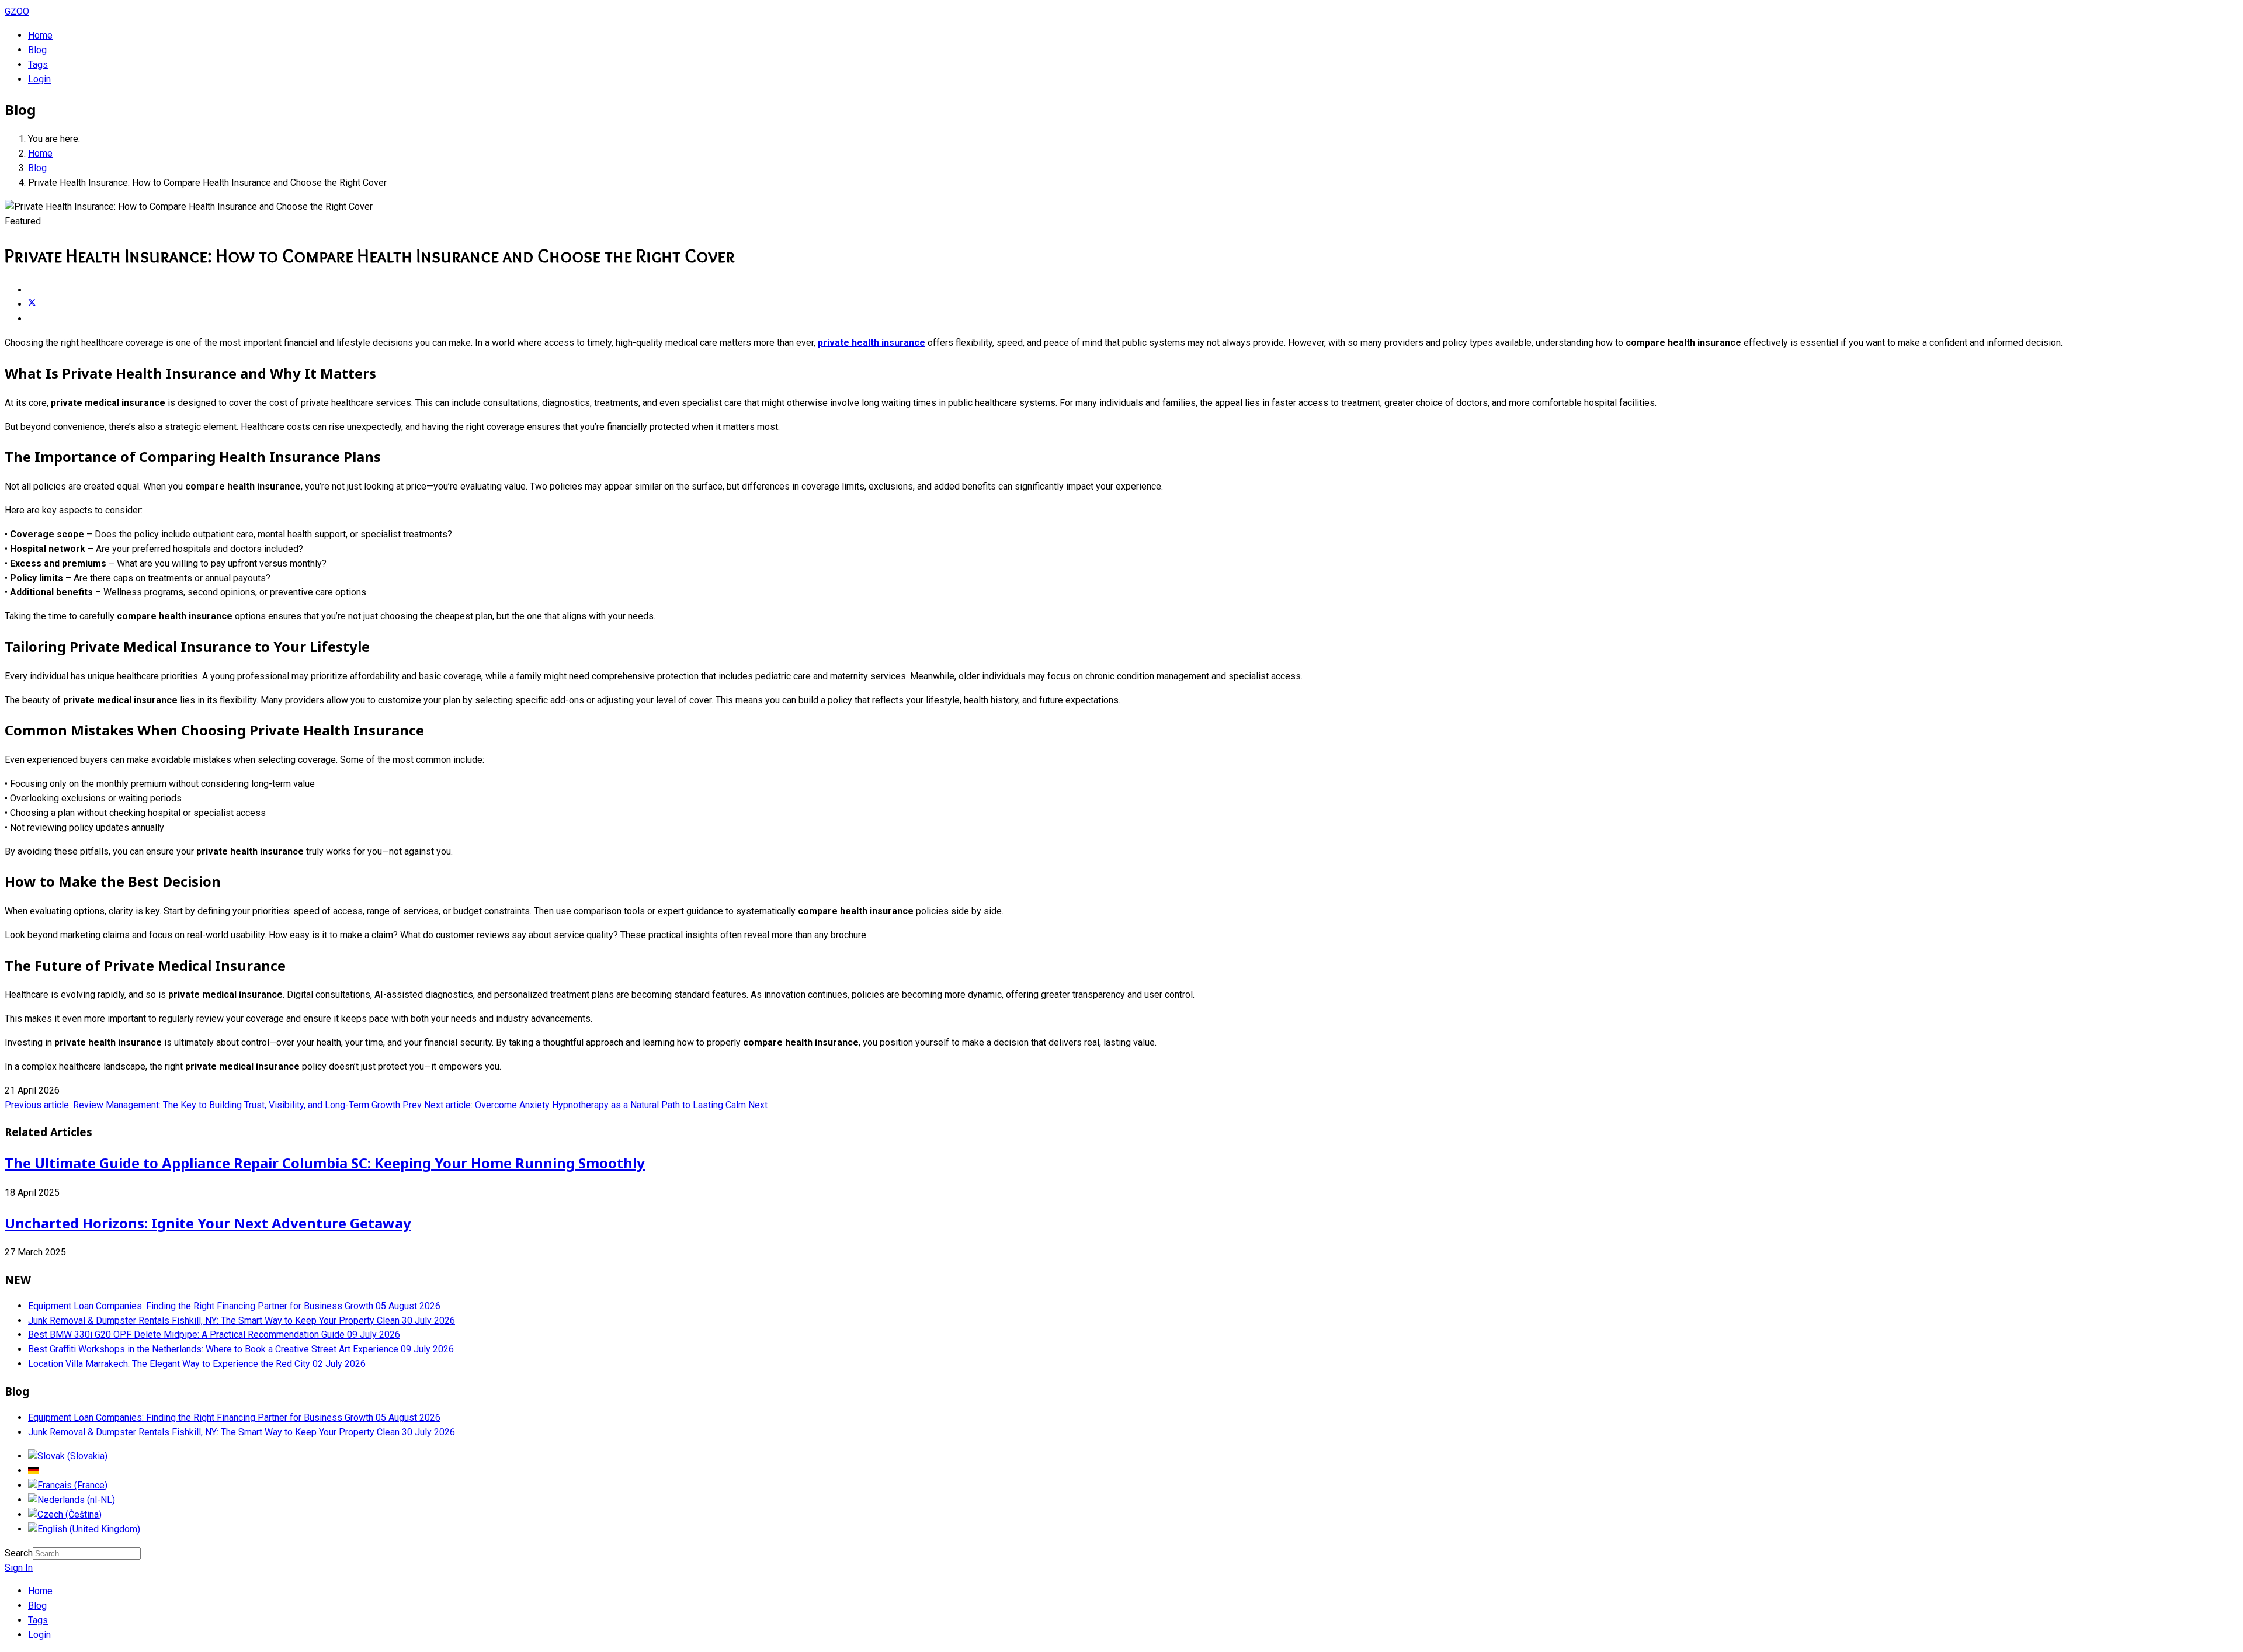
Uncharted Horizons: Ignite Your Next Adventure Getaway (208, 1223)
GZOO (17, 11)
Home (40, 35)
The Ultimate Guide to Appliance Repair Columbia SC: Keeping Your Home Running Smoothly (325, 1163)
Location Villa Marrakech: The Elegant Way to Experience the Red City (197, 1364)
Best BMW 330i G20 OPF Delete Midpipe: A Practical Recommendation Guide (214, 1335)
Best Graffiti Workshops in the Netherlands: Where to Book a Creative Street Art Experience (241, 1349)
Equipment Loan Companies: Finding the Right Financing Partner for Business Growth (234, 1306)
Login (39, 79)
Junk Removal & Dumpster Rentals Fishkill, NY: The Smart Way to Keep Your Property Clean (242, 1320)
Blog (37, 50)
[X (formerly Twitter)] (32, 304)
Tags (38, 65)
